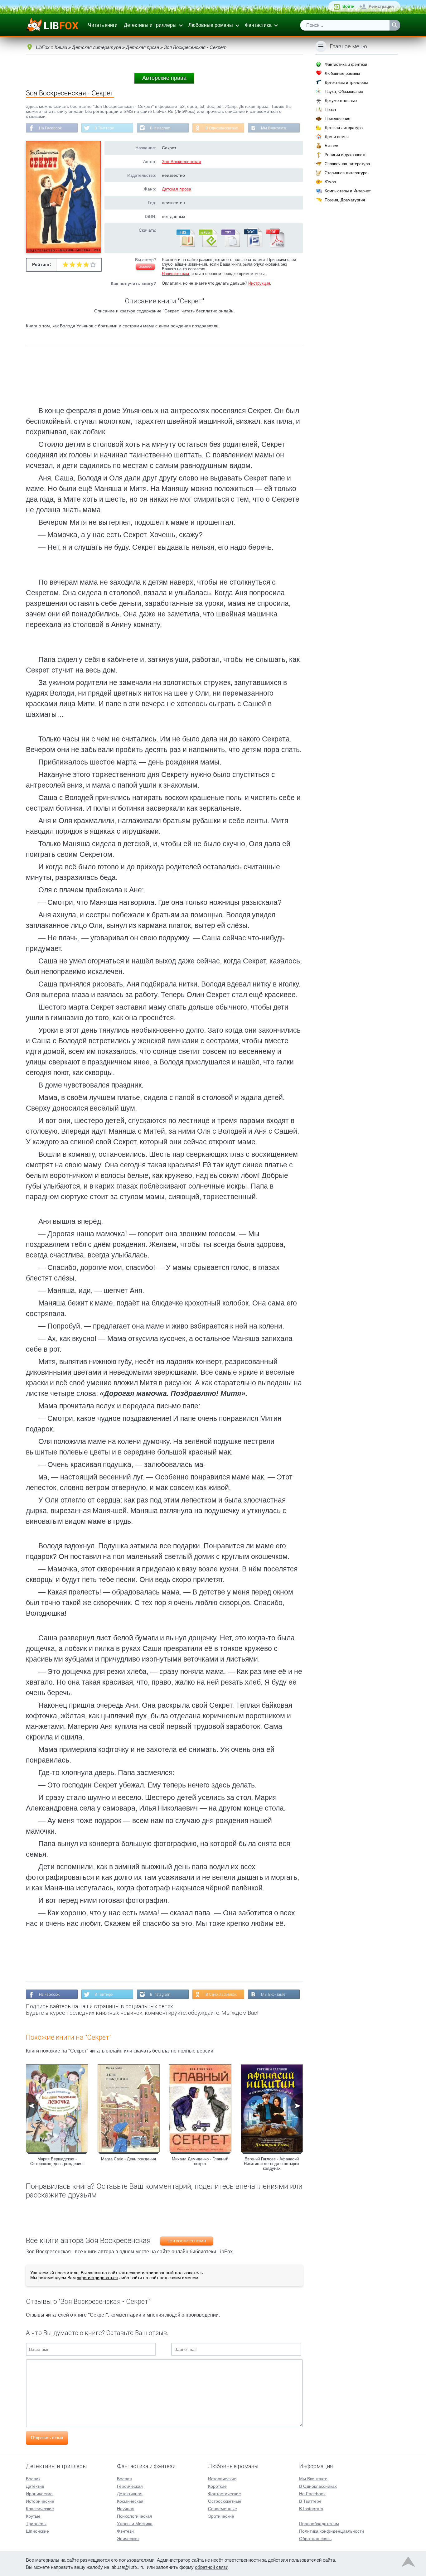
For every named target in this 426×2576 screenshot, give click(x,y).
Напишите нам (175, 274)
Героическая (130, 2486)
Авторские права (164, 78)
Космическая (130, 2501)
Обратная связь (315, 2539)
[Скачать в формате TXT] (230, 246)
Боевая (124, 2479)
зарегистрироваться (97, 2278)
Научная (126, 2509)
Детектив (35, 2486)
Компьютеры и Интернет (348, 191)
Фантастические (225, 2494)
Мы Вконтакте (274, 128)
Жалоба (145, 267)
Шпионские (37, 2531)
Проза (330, 110)
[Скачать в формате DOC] (253, 246)
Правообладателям (319, 2524)
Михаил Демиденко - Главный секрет (200, 2161)
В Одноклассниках (222, 128)
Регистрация (381, 6)
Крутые (33, 2516)
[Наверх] (408, 2563)
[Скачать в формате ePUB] (208, 246)
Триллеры (36, 2524)
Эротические (221, 2516)
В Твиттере (104, 128)
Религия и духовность (346, 155)
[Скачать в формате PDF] (275, 246)
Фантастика (258, 25)
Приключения (337, 119)
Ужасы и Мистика (135, 2524)
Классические (40, 2509)
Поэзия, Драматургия (345, 200)
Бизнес (331, 146)
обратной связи (212, 2567)
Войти (349, 6)
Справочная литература (347, 164)
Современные (223, 2509)
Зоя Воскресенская (182, 162)
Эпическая (128, 2539)
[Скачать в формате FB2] (185, 246)
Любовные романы (211, 25)
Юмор (330, 182)
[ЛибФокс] (53, 25)
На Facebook (50, 128)
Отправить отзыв (47, 2438)
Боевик (33, 2479)
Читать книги (103, 25)
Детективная (130, 2494)
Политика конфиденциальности (332, 2531)
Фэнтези (125, 2531)
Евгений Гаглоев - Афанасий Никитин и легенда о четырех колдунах (272, 2164)
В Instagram (160, 128)
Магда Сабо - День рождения (128, 2159)
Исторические (40, 2501)
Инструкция (259, 283)
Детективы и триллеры (150, 25)
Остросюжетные (225, 2501)
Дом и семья (337, 137)
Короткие (217, 2486)
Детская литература (344, 128)
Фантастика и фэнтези (346, 64)
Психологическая (135, 2516)
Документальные (341, 101)
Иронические (39, 2494)
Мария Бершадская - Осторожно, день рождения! (57, 2161)
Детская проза (177, 189)
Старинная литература (346, 173)
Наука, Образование (344, 92)
